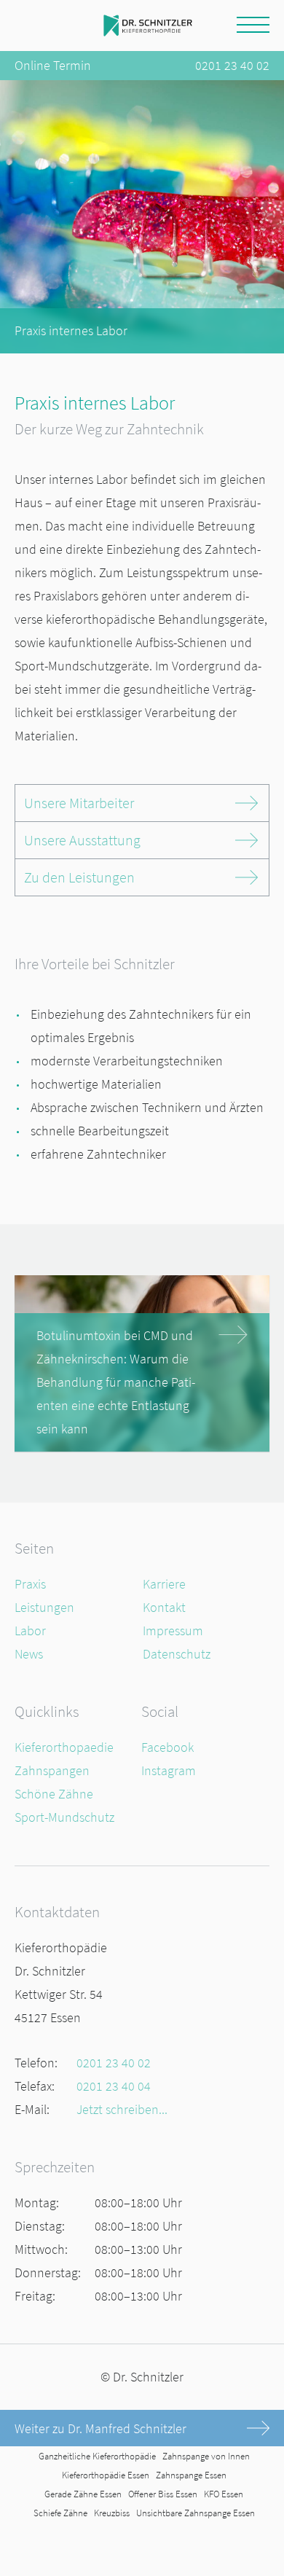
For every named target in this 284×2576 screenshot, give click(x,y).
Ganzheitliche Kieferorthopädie (97, 2456)
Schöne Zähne (54, 1794)
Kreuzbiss (112, 2513)
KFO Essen (224, 2494)
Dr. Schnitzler (148, 2377)
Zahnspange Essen (191, 2475)
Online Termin (53, 65)
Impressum (173, 1630)
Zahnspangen (52, 1770)
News (29, 1654)
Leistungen (44, 1607)
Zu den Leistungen (79, 877)
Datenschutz (177, 1654)
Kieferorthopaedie (64, 1747)
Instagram (169, 1770)
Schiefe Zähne (60, 2513)
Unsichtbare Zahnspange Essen (196, 2513)
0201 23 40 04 (114, 2086)
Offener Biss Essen (163, 2494)
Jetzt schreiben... (122, 2109)
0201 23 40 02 (232, 65)
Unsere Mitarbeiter (79, 803)
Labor (30, 1630)
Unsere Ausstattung (82, 840)
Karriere (164, 1584)
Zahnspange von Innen (206, 2456)
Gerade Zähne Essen (83, 2494)
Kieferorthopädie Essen (106, 2475)
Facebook (167, 1747)
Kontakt (164, 1607)
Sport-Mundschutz (64, 1817)
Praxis (30, 1584)
